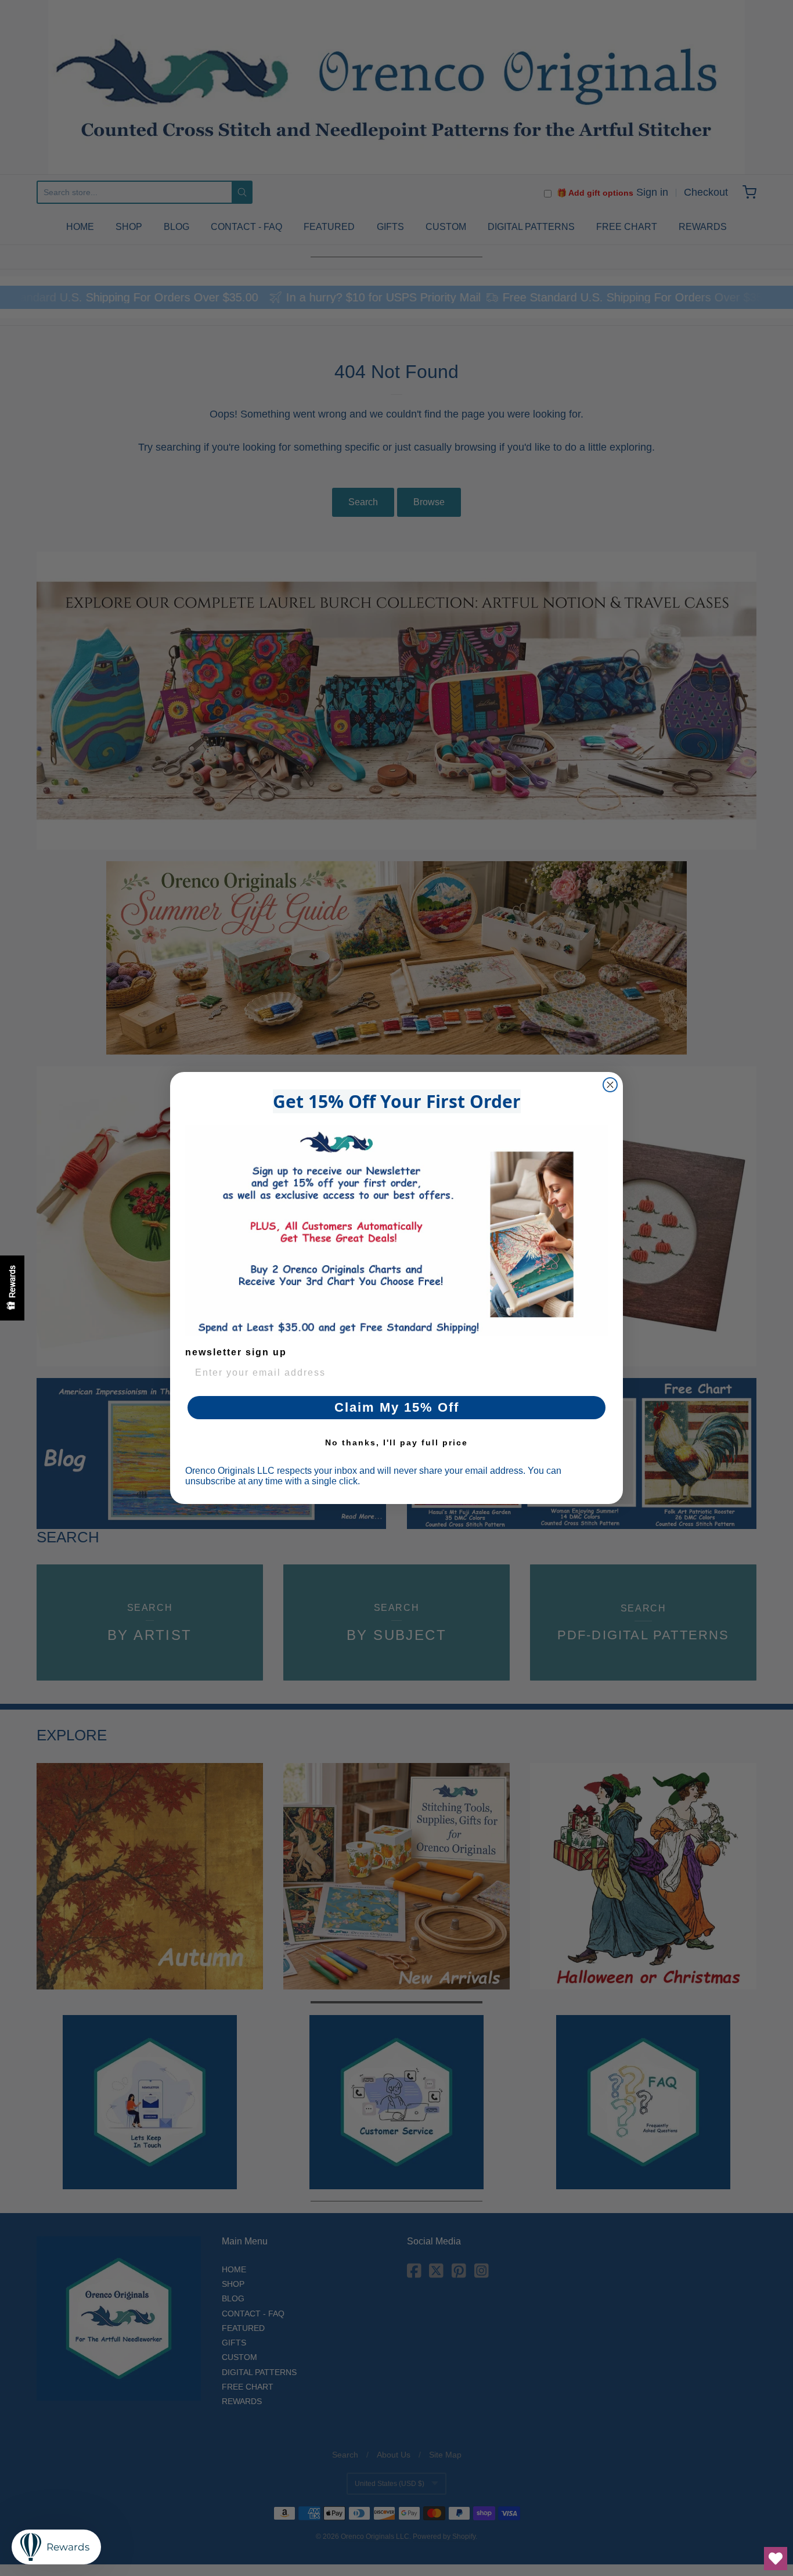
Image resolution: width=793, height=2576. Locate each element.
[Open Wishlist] (776, 2559)
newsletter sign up (236, 1352)
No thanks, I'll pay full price (396, 1442)
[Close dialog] (610, 1085)
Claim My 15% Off (397, 1407)
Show (12, 1288)
